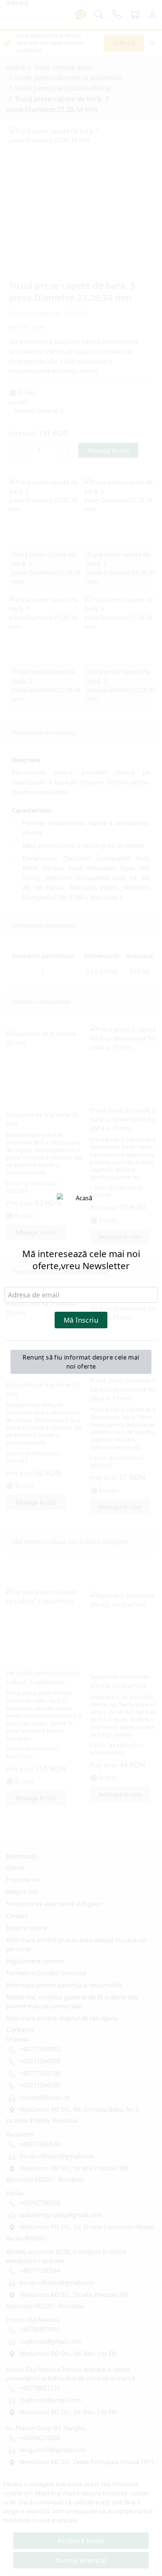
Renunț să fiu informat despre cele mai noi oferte (81, 1362)
